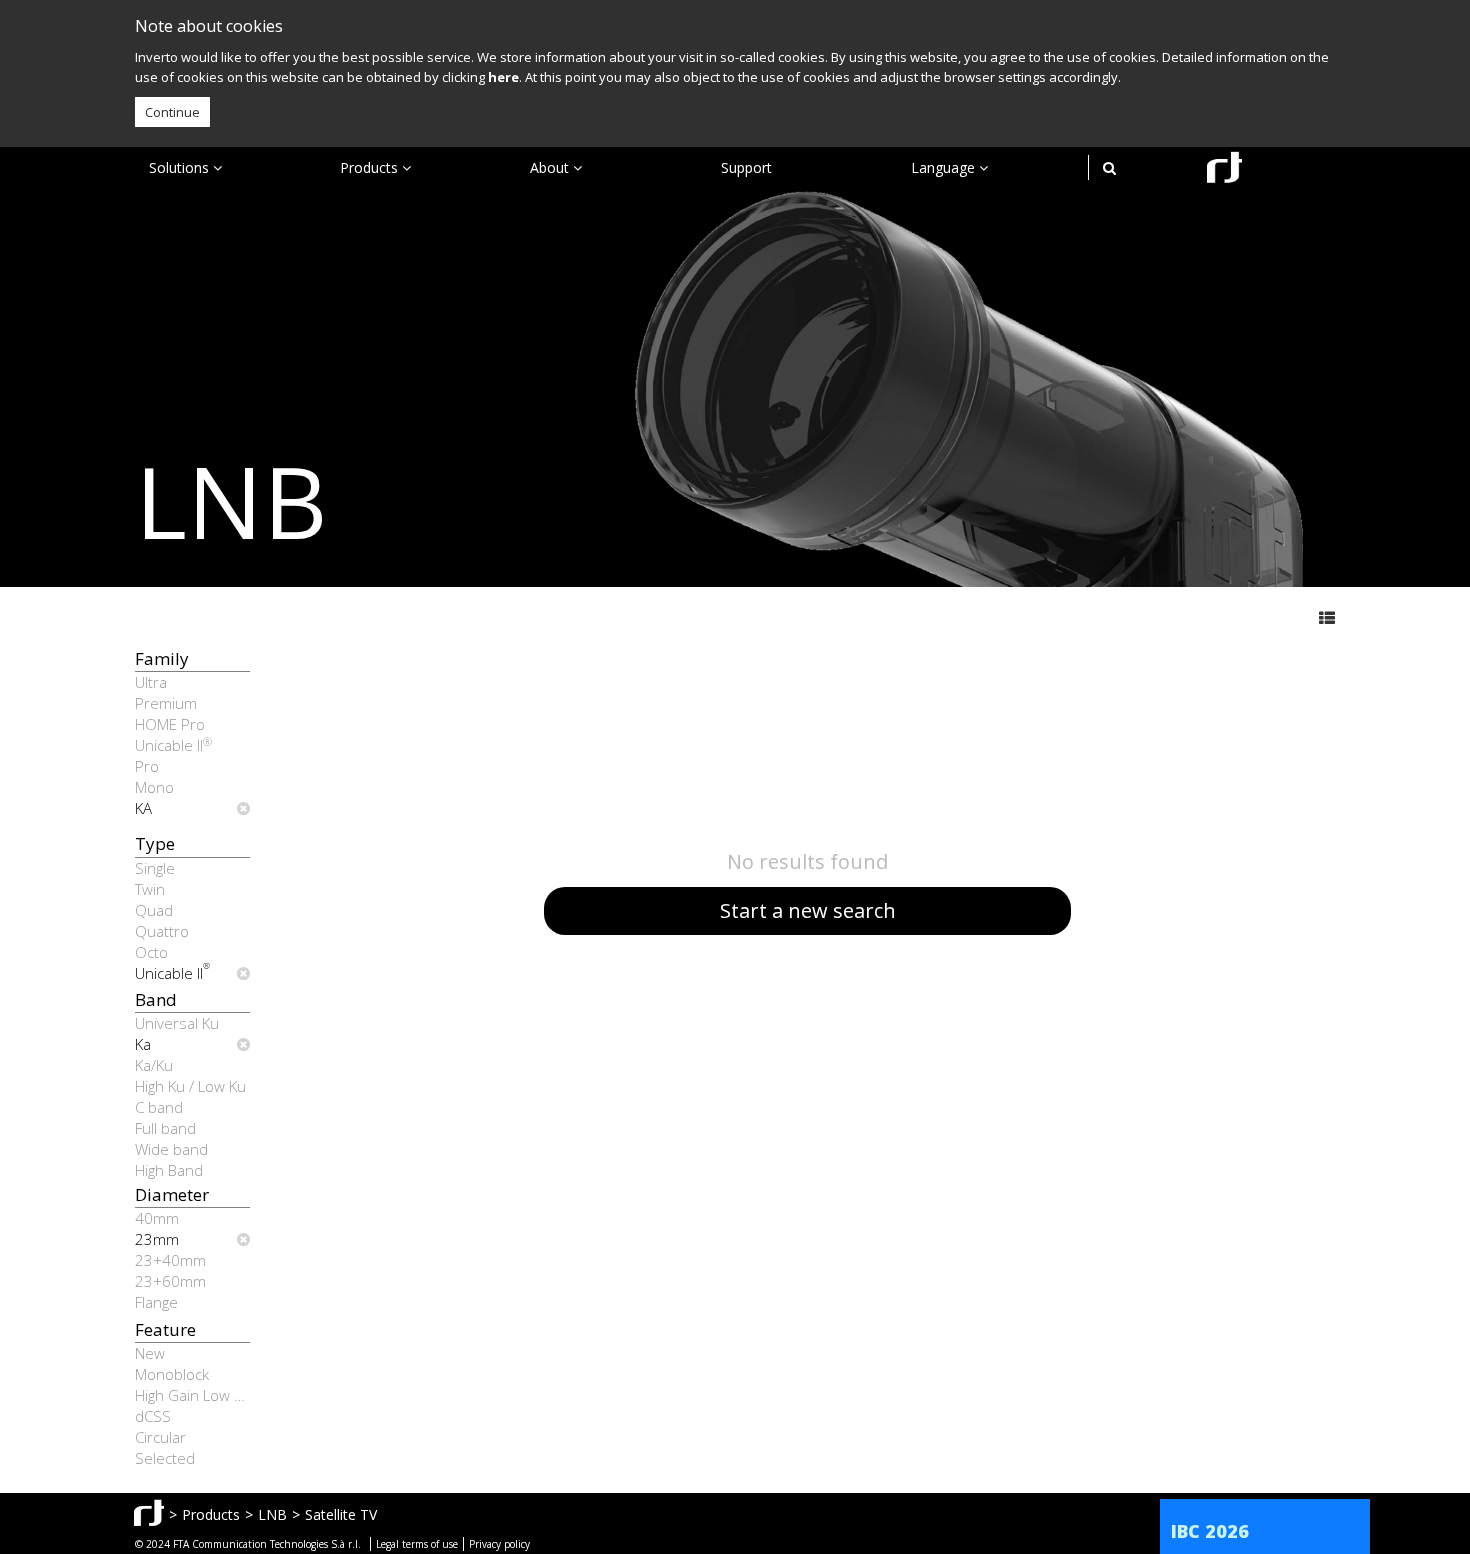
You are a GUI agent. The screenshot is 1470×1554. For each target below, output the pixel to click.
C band (159, 1107)
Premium (166, 703)
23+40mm (170, 1260)
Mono (154, 787)
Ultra (151, 682)
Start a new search (808, 910)
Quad (154, 910)
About (551, 167)
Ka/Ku (154, 1065)
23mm (157, 1239)
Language (945, 167)
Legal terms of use (417, 1544)
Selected (165, 1458)
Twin (150, 889)
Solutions (181, 167)
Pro (147, 766)
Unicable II (173, 745)
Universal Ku (177, 1023)
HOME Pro (170, 724)
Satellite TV (341, 1514)
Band (156, 999)
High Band (169, 1170)
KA (143, 808)
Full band (165, 1128)
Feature (165, 1329)
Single (155, 868)
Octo (151, 952)
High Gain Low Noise (192, 1395)
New (150, 1353)
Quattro (162, 931)
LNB (272, 1514)
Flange (156, 1302)
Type (155, 843)
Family (162, 658)
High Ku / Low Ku (190, 1086)
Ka (143, 1044)
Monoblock (172, 1374)
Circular (160, 1437)
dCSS (153, 1416)
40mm (157, 1218)
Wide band (171, 1149)
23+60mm (170, 1281)
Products (371, 167)
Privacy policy (499, 1544)
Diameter (172, 1194)
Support (746, 167)
